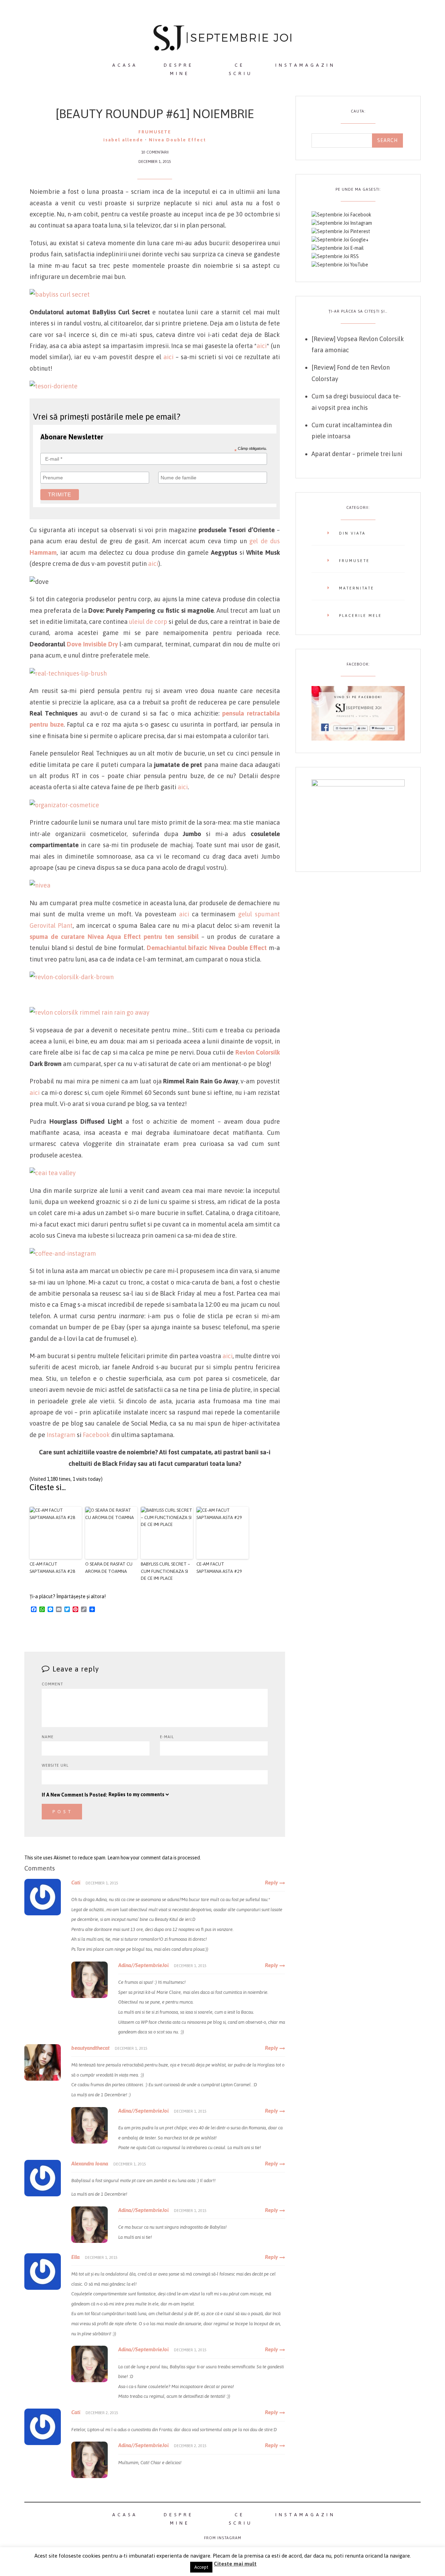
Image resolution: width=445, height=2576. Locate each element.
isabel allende (123, 140)
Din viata (352, 533)
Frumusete (155, 132)
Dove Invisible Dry (92, 644)
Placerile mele (360, 616)
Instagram (61, 1435)
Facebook (96, 1435)
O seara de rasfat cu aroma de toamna (109, 1568)
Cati (76, 1883)
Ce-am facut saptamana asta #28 (52, 1568)
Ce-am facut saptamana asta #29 (219, 1568)
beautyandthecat (90, 2048)
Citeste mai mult (235, 2564)
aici (262, 346)
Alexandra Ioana (90, 2164)
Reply (271, 1883)
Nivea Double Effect (177, 140)
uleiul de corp (148, 622)
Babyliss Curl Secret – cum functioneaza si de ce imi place (165, 1571)
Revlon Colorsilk (258, 1052)
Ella (75, 2257)
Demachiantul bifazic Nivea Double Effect (207, 948)
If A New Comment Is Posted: (74, 1795)
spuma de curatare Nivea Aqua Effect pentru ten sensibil (114, 937)
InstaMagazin (305, 65)
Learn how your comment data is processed (154, 1858)
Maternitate (357, 588)
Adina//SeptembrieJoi (143, 1965)
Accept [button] (201, 2567)
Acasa (125, 65)
